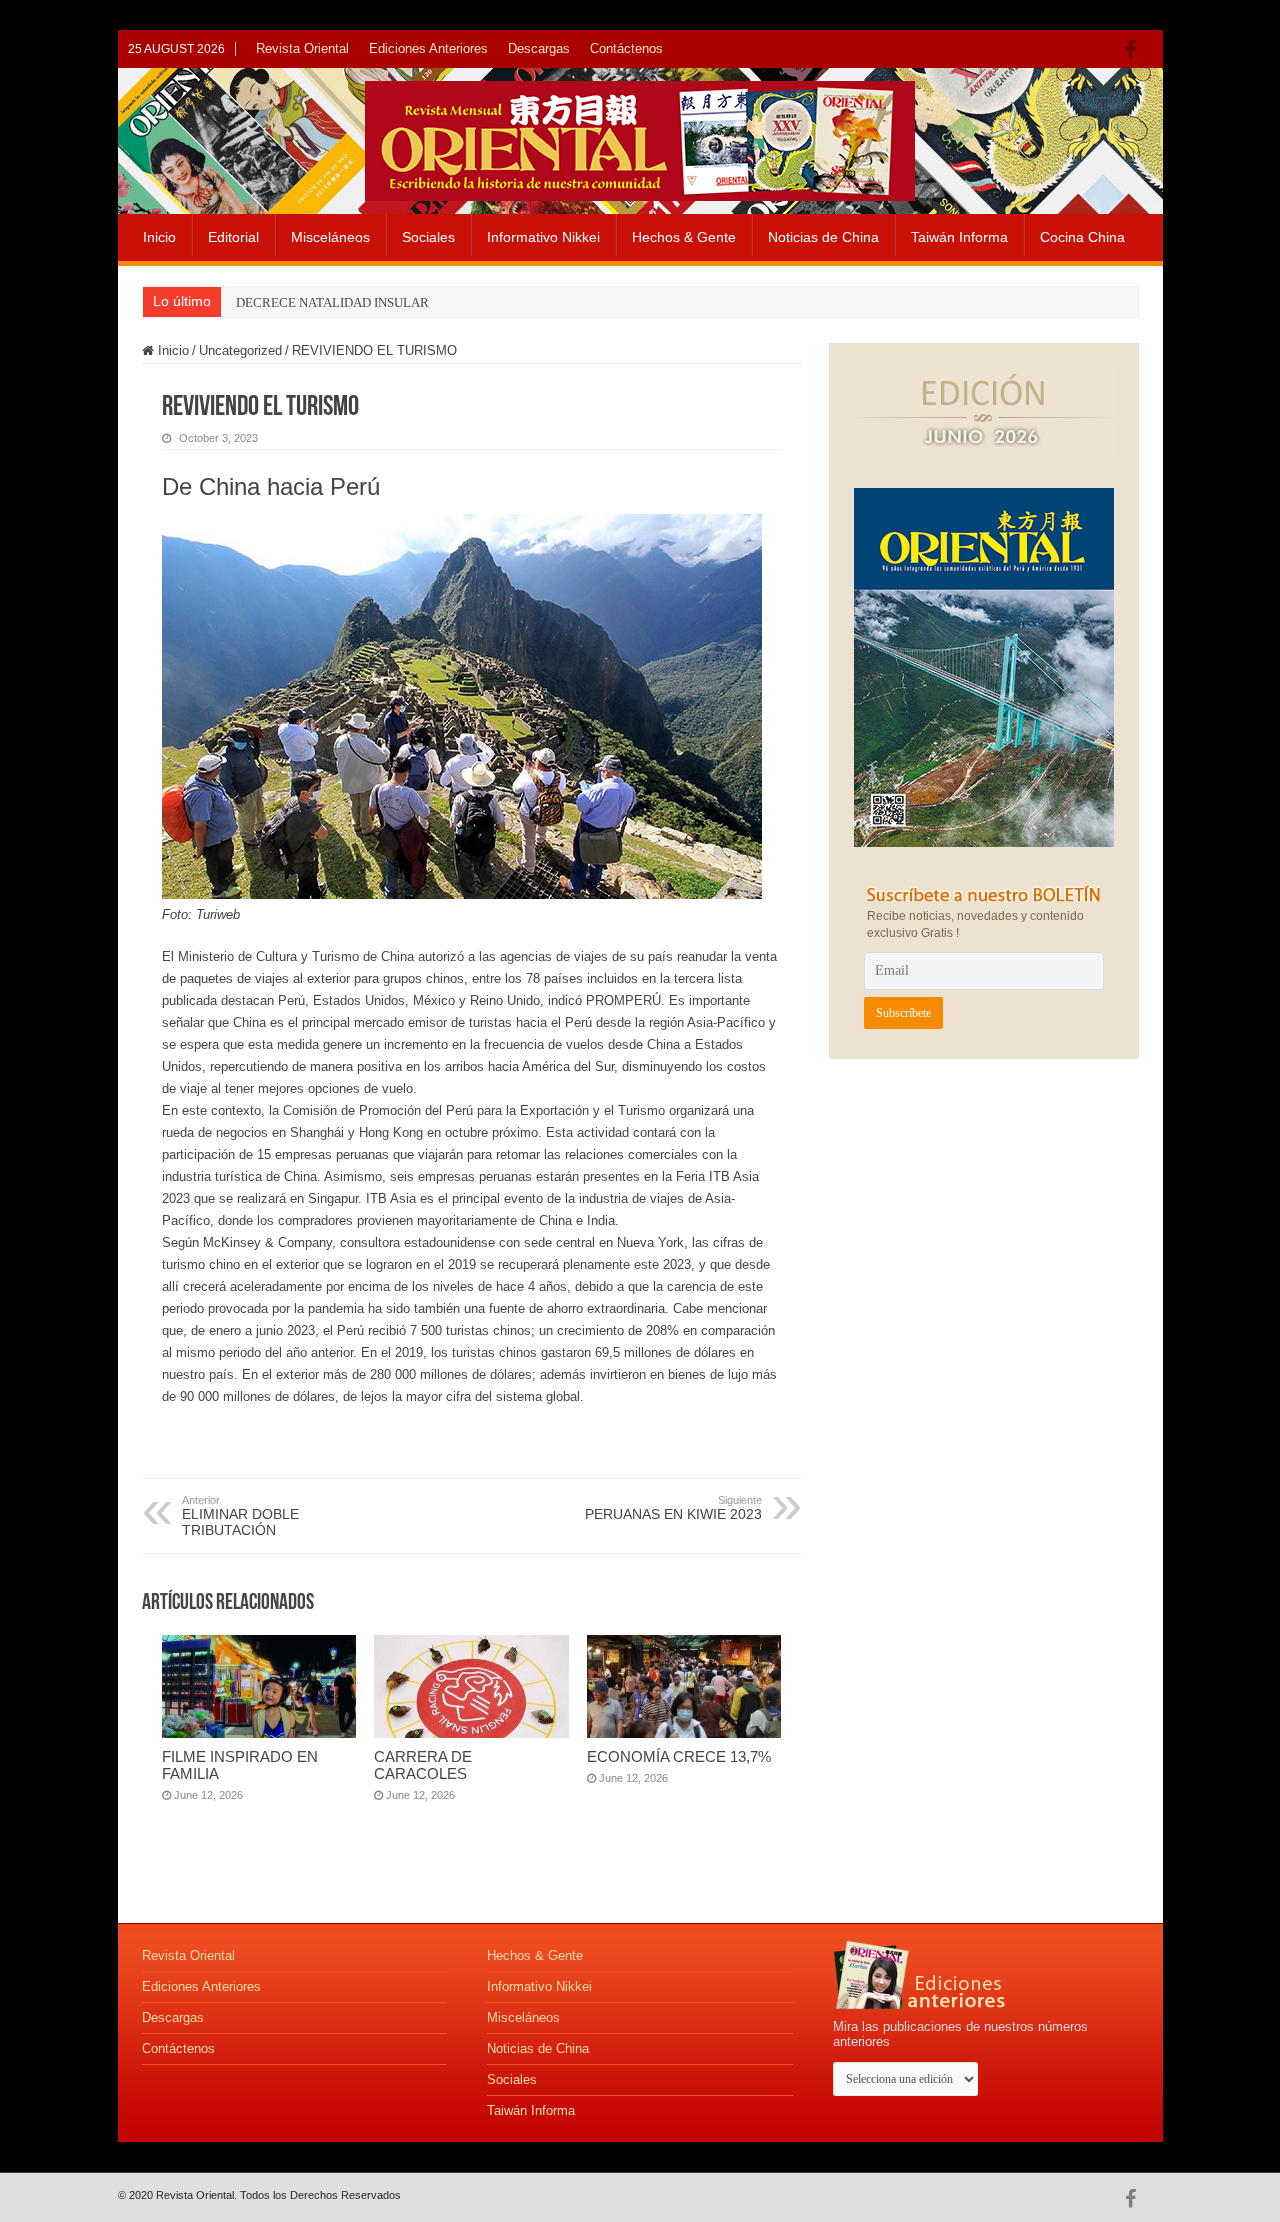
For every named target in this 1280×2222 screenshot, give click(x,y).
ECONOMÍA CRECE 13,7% (679, 1756)
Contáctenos (626, 48)
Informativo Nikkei (543, 237)
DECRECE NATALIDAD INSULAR (332, 302)
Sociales (428, 237)
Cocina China (1082, 237)
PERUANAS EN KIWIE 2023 (673, 1508)
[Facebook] (1135, 50)
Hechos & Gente (684, 237)
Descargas (539, 48)
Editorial (233, 237)
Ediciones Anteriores (428, 48)
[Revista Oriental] (640, 137)
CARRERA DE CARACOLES (423, 1765)
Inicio (159, 237)
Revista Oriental (302, 48)
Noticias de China (823, 237)
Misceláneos (330, 237)
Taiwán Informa (959, 237)
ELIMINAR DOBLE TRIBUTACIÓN (240, 1516)
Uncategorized (240, 350)
